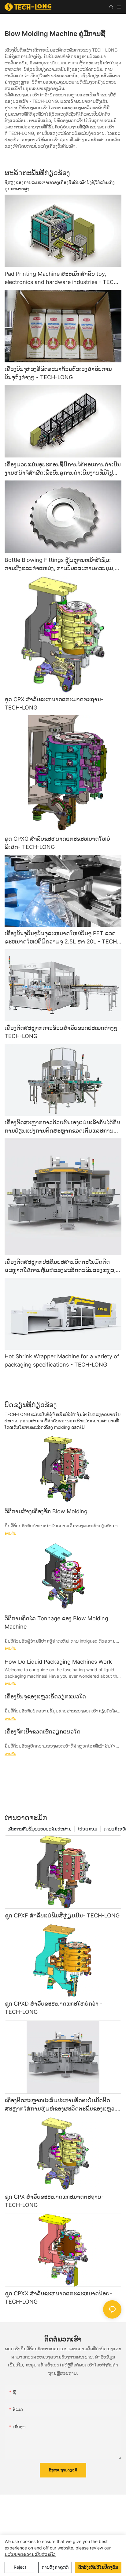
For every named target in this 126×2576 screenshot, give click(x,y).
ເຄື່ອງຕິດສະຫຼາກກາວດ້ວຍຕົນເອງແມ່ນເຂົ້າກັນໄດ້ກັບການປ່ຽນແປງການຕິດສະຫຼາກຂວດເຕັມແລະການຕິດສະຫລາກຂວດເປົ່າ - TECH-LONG (63, 1127)
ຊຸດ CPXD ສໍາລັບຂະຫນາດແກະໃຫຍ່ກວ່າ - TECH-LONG (54, 2008)
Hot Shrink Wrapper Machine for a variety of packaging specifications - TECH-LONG (62, 1360)
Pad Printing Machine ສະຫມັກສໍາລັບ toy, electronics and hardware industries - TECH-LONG (62, 278)
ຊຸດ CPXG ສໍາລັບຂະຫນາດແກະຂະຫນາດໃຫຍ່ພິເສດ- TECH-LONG (57, 843)
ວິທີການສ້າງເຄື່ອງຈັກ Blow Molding (46, 1511)
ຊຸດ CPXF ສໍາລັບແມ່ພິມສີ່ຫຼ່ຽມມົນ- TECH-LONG (62, 1915)
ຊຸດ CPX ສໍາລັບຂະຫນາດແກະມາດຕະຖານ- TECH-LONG (54, 703)
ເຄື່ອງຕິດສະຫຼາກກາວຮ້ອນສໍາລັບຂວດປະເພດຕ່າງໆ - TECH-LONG (63, 1032)
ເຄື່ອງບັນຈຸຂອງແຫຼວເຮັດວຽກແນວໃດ (45, 1696)
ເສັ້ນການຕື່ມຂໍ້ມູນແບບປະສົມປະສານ (39, 1829)
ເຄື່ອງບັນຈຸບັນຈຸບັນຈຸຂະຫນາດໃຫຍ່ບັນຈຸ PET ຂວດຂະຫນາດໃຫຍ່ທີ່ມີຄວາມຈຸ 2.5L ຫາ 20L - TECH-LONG (62, 938)
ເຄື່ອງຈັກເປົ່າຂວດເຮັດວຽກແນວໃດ (43, 1732)
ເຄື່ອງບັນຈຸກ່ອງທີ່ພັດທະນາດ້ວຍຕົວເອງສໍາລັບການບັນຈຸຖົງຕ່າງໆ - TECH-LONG (58, 373)
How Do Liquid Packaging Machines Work (58, 1662)
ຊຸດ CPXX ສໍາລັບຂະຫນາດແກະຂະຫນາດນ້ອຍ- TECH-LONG (58, 2298)
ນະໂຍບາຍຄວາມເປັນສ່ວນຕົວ (30, 2554)
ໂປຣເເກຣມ (87, 1829)
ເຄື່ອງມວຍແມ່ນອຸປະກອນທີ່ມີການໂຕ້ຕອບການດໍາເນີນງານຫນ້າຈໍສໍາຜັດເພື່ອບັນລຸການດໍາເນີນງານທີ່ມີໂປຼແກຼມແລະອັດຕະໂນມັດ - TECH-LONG (63, 469)
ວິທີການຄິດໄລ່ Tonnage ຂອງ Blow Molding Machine (56, 1622)
